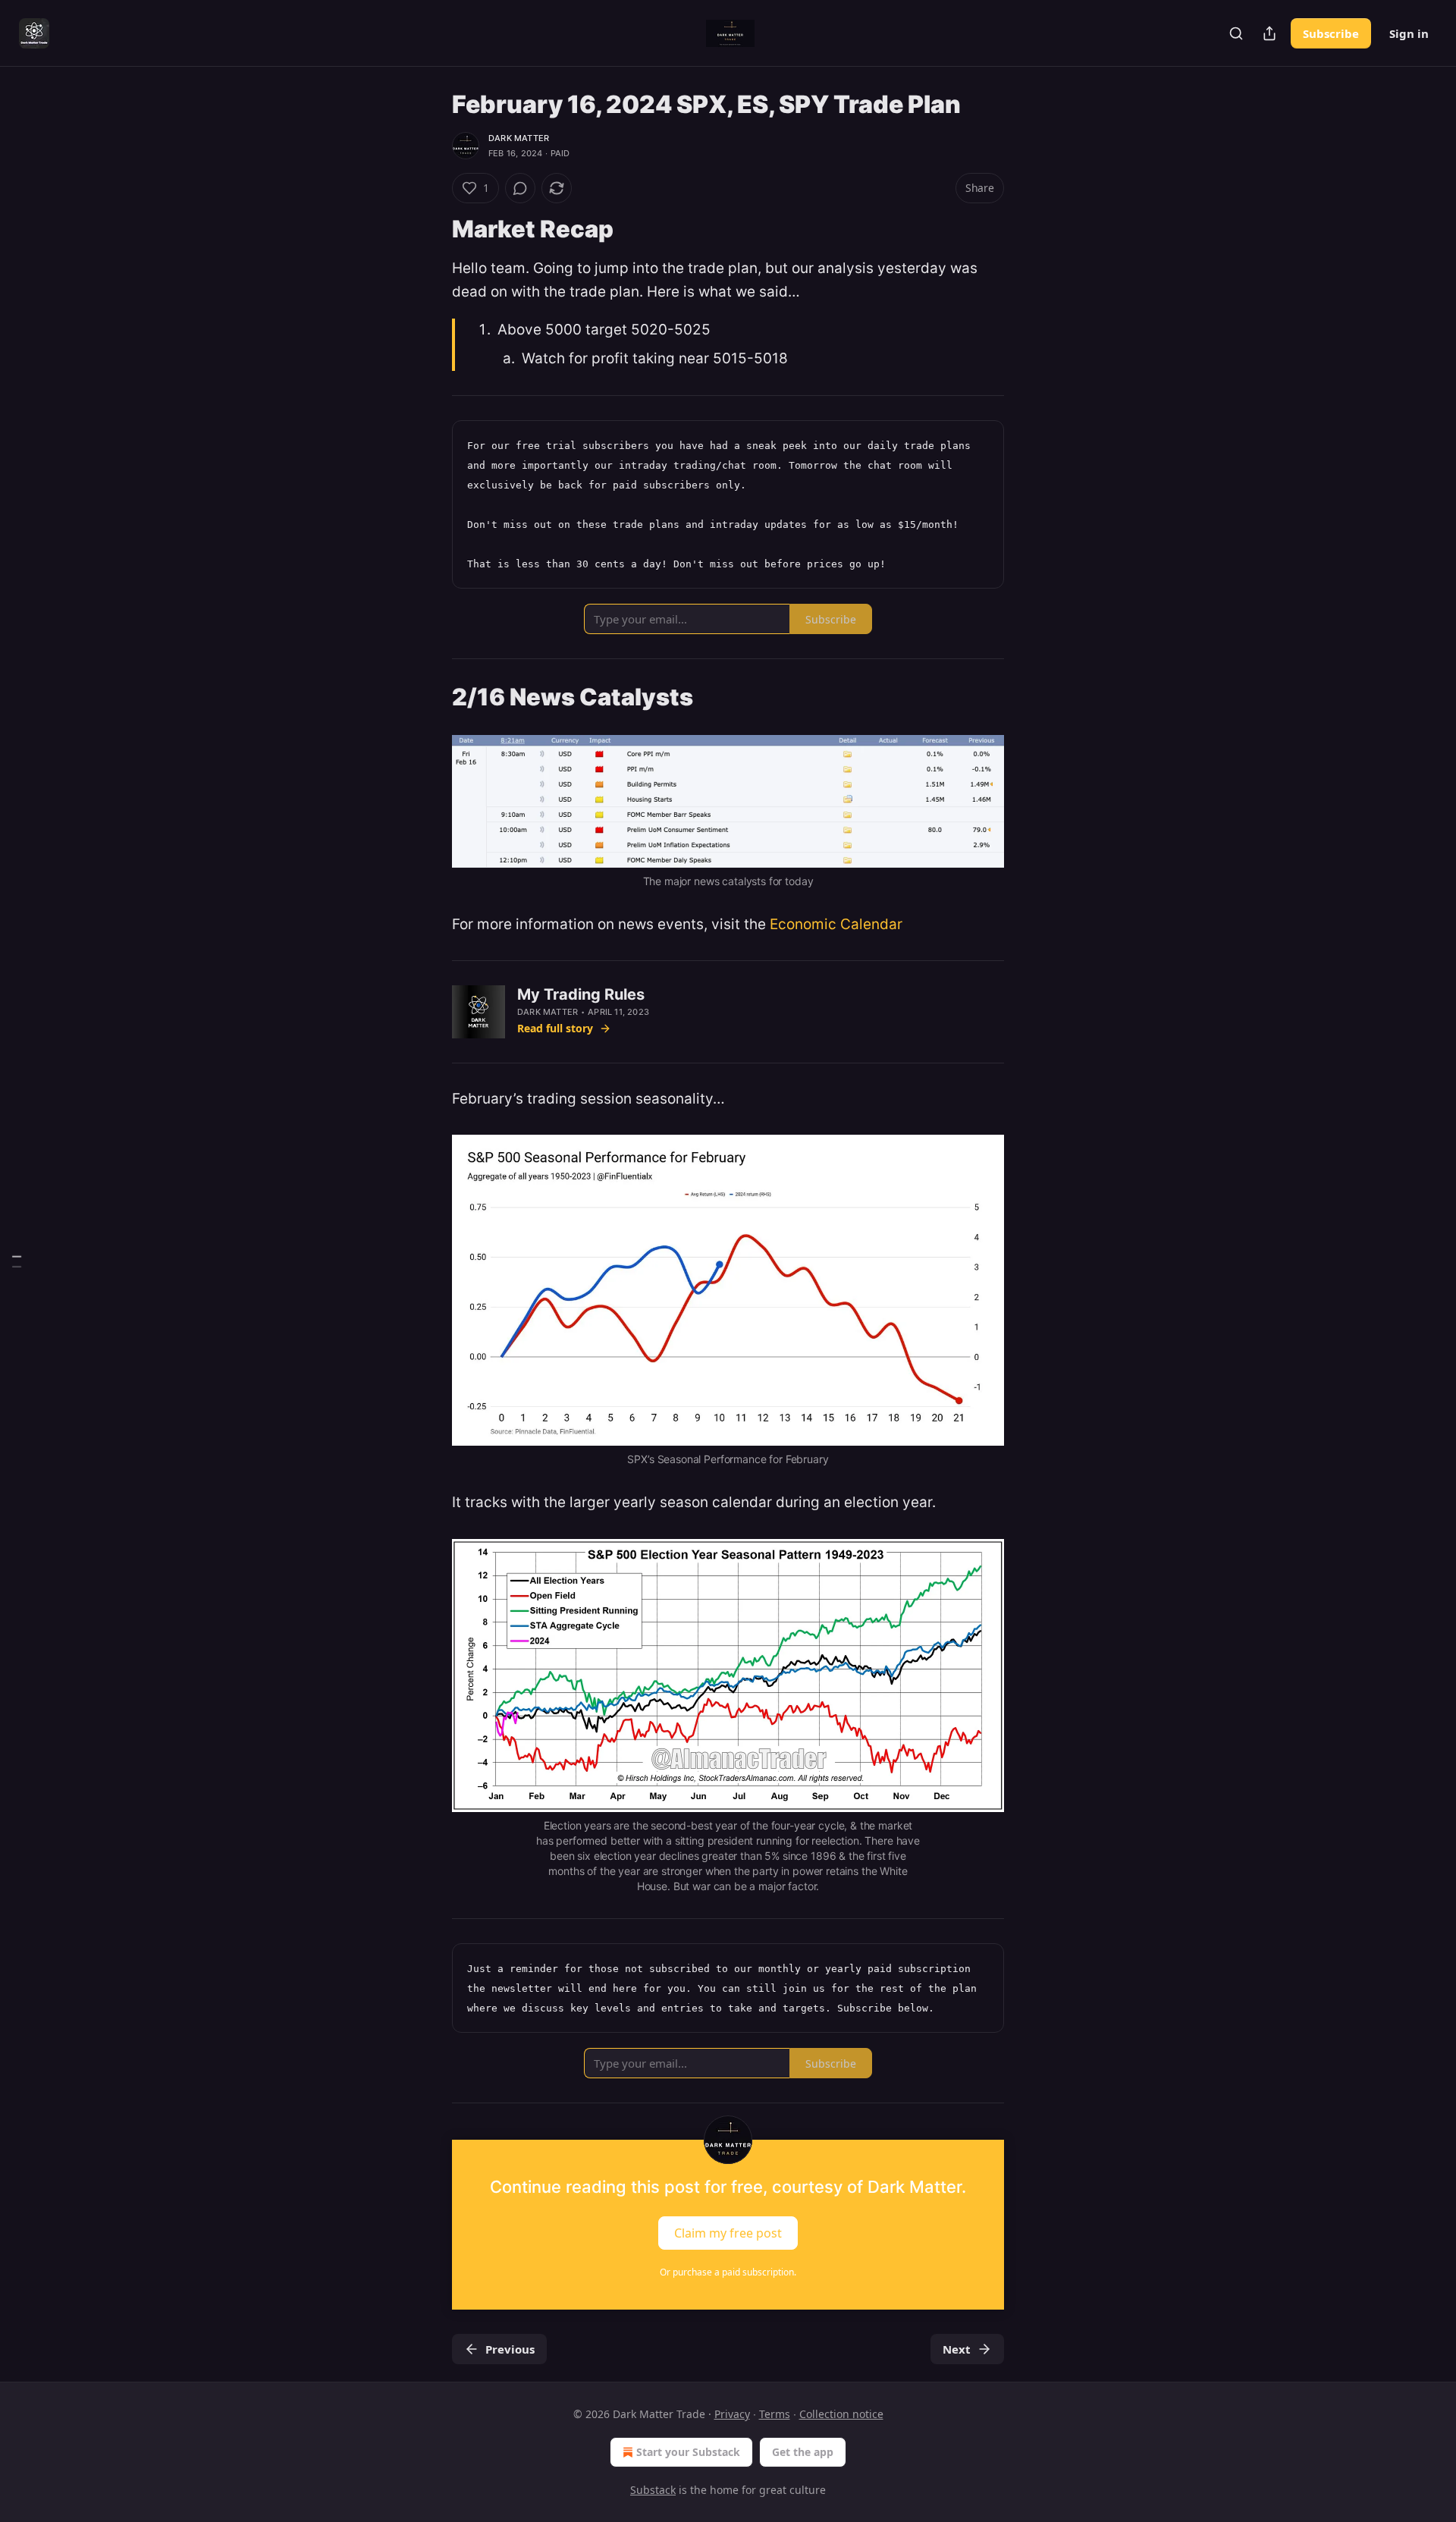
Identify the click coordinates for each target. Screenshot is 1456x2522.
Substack (653, 2490)
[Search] (1236, 33)
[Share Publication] (1269, 33)
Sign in (1409, 33)
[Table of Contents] (17, 1261)
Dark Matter (519, 138)
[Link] (431, 229)
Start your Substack (688, 2452)
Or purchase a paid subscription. (728, 2272)
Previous (510, 2349)
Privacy (732, 2414)
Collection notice (841, 2414)
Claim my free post (728, 2232)
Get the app (803, 2452)
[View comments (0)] (520, 188)
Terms (775, 2414)
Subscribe (1331, 33)
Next (957, 2349)
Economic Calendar (836, 924)
